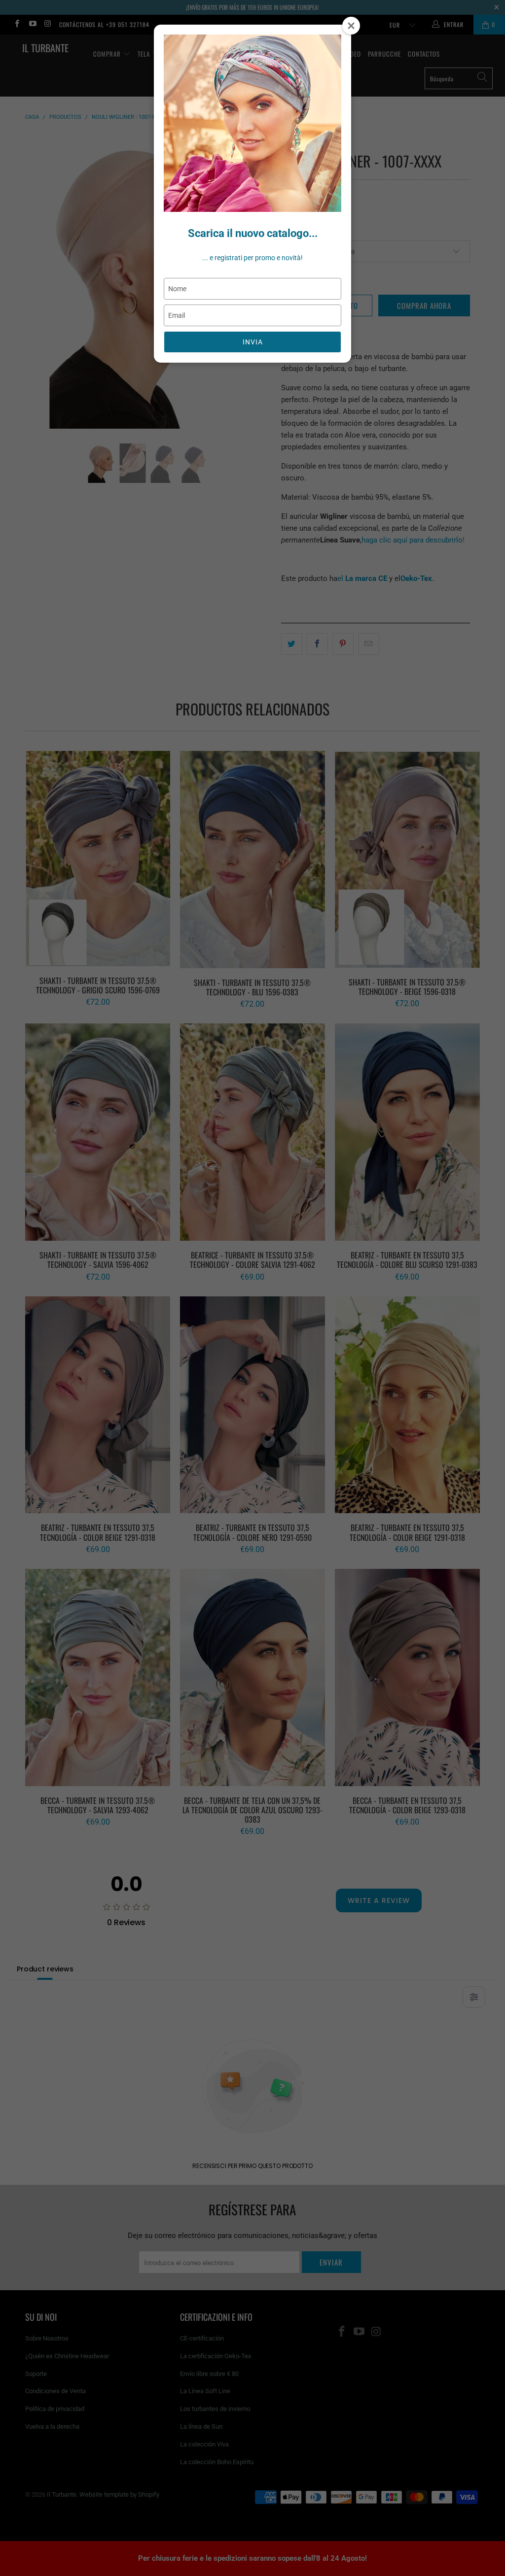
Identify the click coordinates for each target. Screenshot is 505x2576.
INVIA (253, 342)
